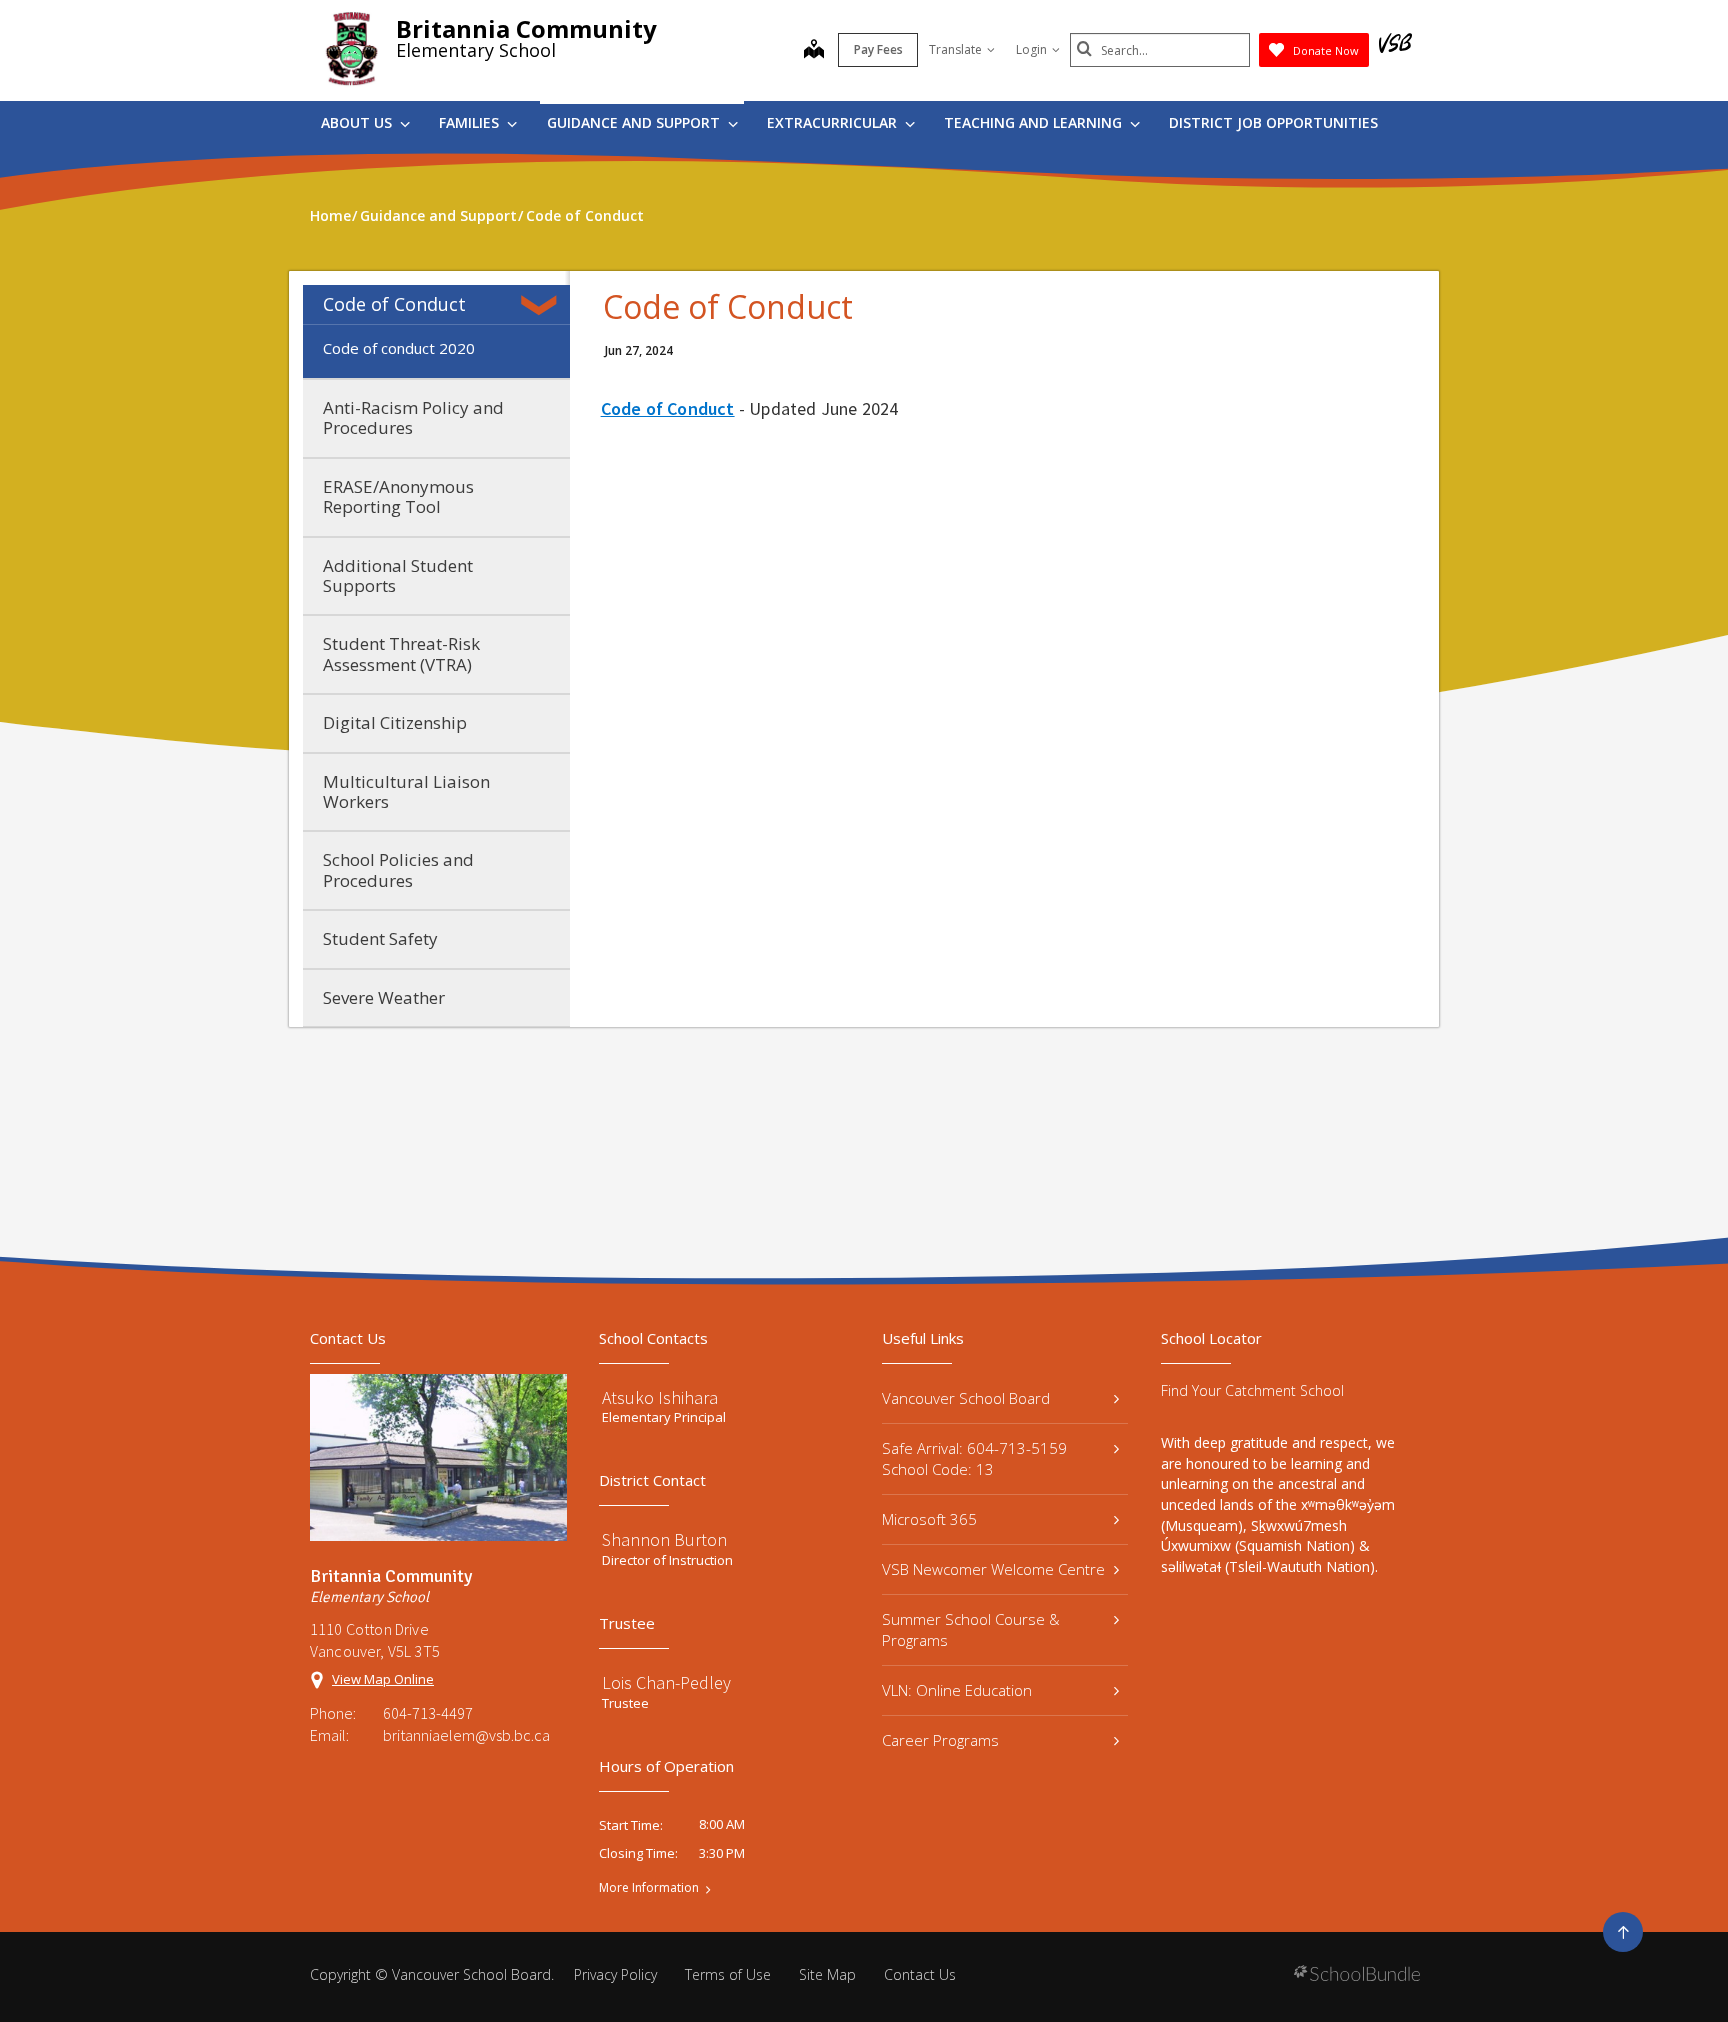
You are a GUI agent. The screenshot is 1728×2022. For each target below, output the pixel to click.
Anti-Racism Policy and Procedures (413, 417)
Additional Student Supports (398, 575)
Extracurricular (834, 122)
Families (471, 122)
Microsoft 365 (929, 1519)
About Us (358, 122)
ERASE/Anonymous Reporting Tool (398, 496)
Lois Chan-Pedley (666, 1682)
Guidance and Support (635, 122)
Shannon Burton (664, 1539)
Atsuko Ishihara (660, 1397)
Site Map (827, 1974)
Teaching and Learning (1035, 122)
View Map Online (383, 1679)
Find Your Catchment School (1252, 1390)
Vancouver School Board (966, 1398)
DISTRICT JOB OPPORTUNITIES (1273, 122)
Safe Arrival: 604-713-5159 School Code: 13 (974, 1458)
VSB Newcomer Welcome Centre (993, 1569)
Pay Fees (878, 49)
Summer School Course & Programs (971, 1629)
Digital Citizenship (395, 722)
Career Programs (940, 1740)
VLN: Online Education (957, 1690)
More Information (649, 1888)
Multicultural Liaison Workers (406, 791)
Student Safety (380, 938)
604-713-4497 (428, 1713)
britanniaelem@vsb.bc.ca (466, 1735)
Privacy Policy (615, 1974)
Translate (955, 49)
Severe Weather (384, 997)
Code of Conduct (394, 304)
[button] (543, 305)
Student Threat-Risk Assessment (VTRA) (401, 653)
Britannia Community (526, 28)
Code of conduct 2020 (399, 348)
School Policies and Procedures (398, 869)
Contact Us (920, 1974)
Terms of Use (728, 1974)
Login (1031, 49)
